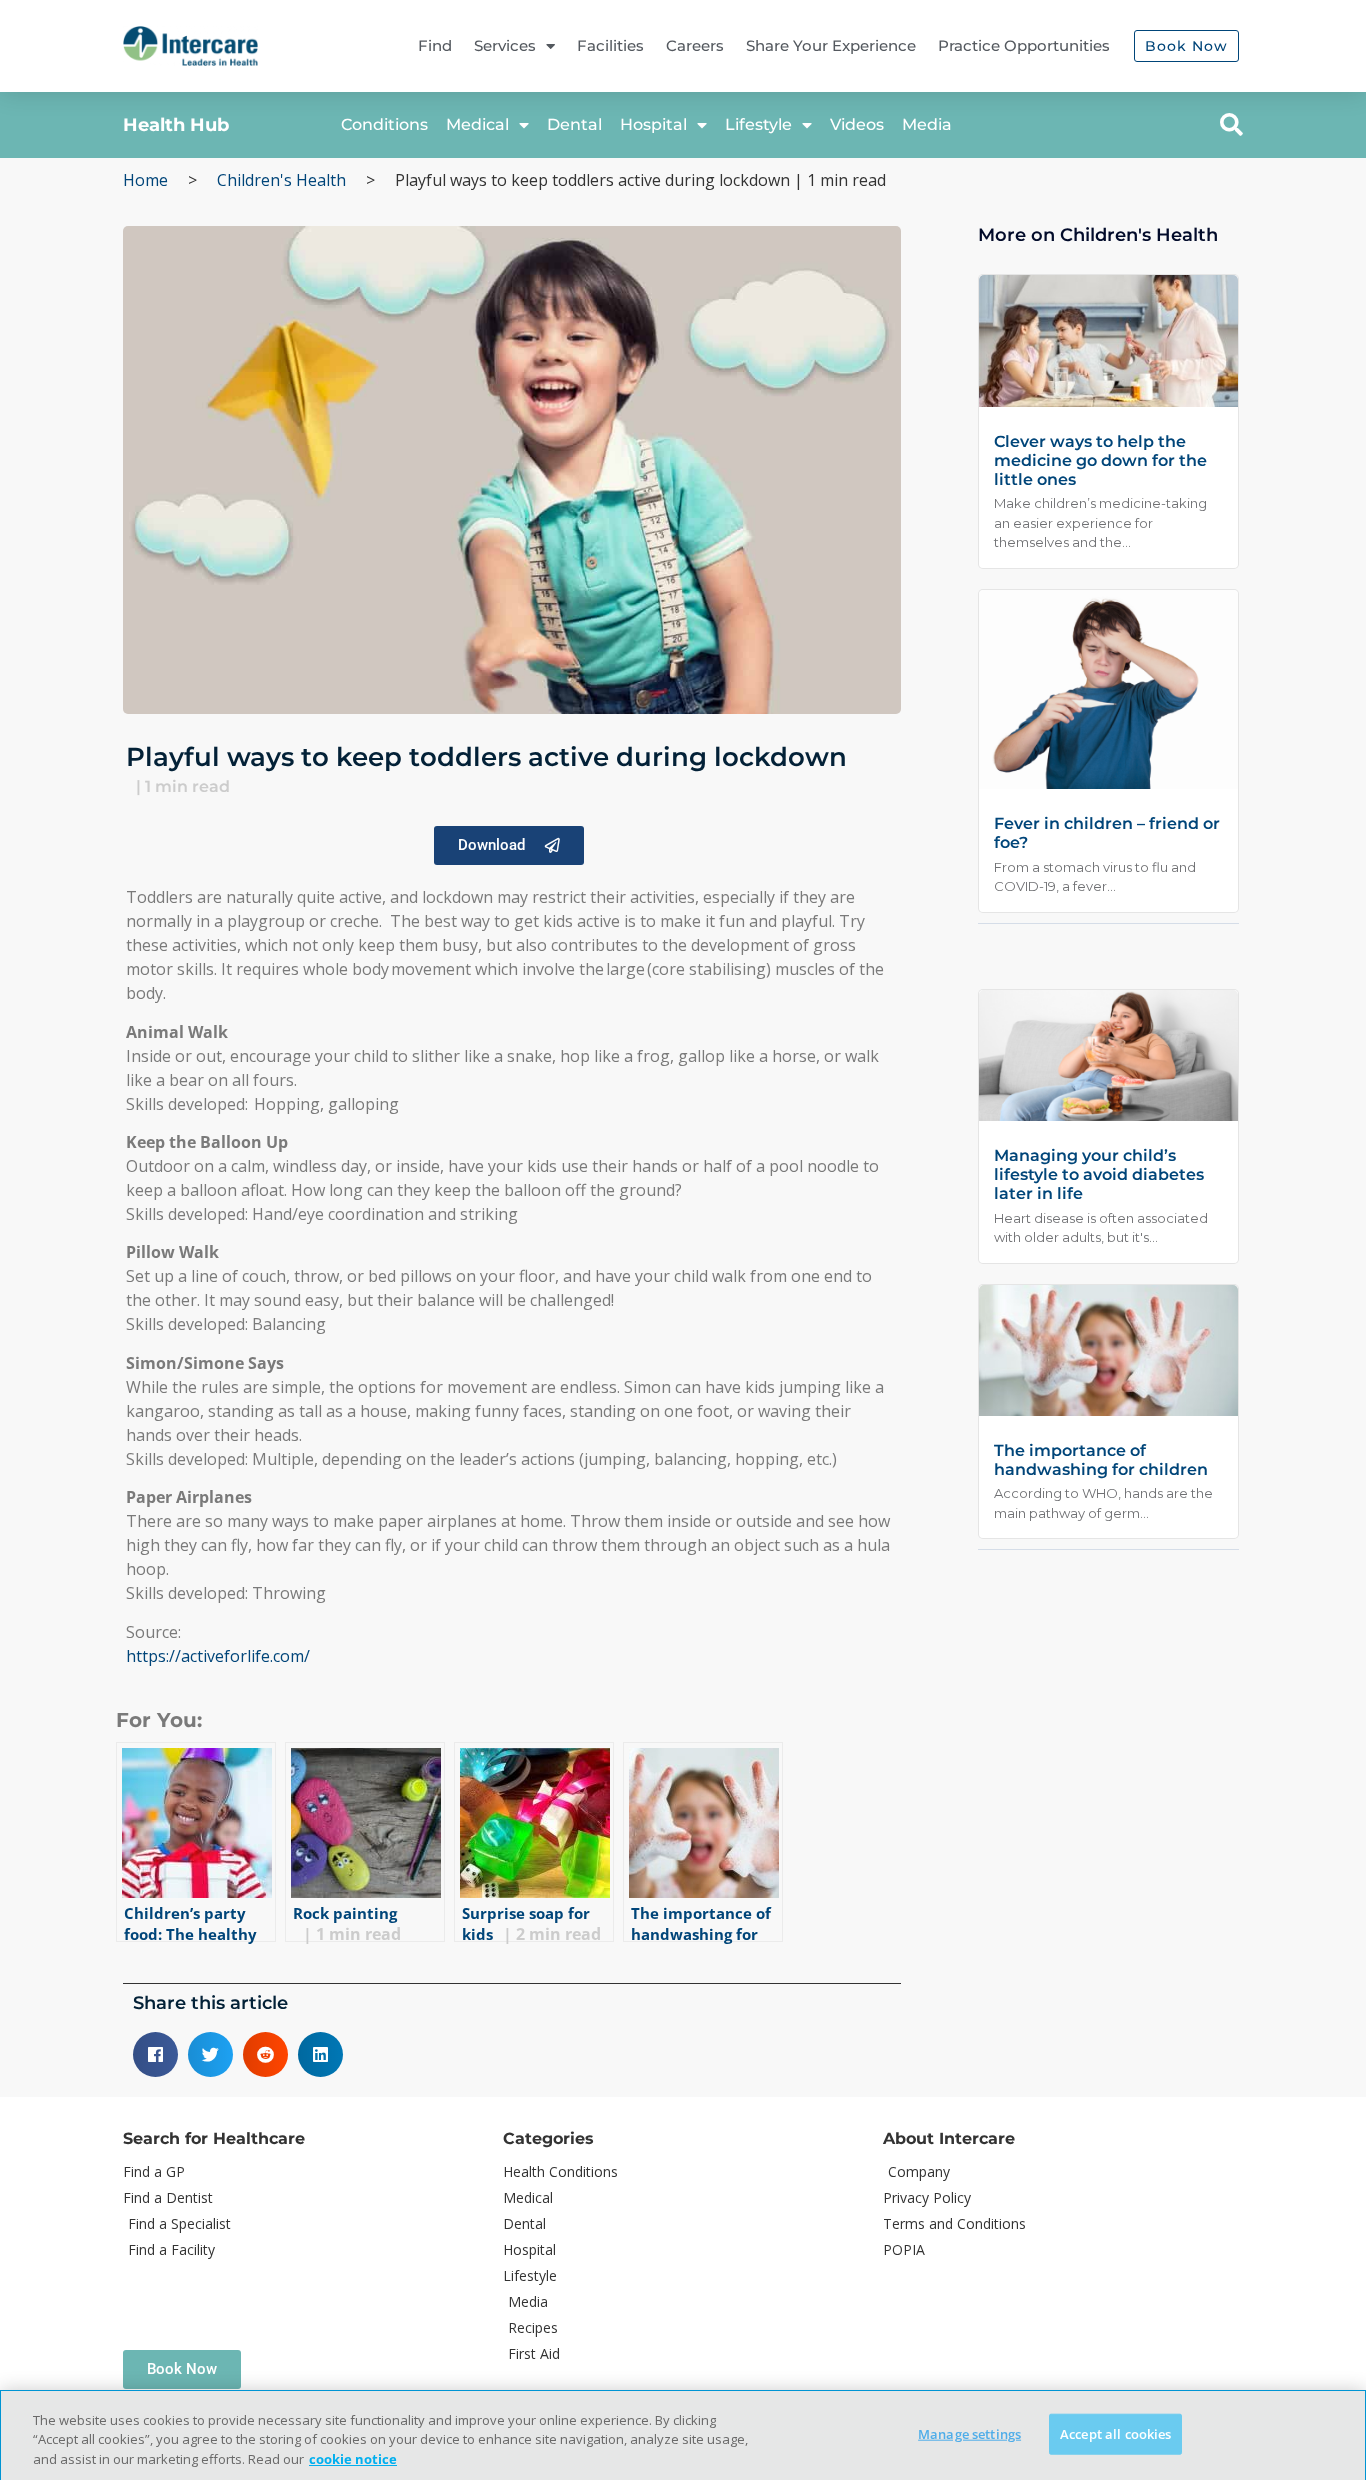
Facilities (610, 45)
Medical (477, 124)
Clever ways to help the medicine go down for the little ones (1100, 460)
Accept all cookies (1115, 2433)
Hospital (653, 124)
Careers (695, 45)
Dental (574, 124)
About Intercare (949, 2138)
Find (435, 45)
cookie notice (353, 2459)
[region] (683, 2435)
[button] (1231, 125)
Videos (857, 124)
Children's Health (281, 180)
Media (927, 124)
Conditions (384, 124)
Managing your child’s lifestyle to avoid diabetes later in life (1099, 1174)
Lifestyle (758, 124)
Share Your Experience (831, 45)
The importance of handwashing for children (1101, 1460)
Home (145, 180)
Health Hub (176, 125)
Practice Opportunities (1024, 45)
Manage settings (969, 2433)
